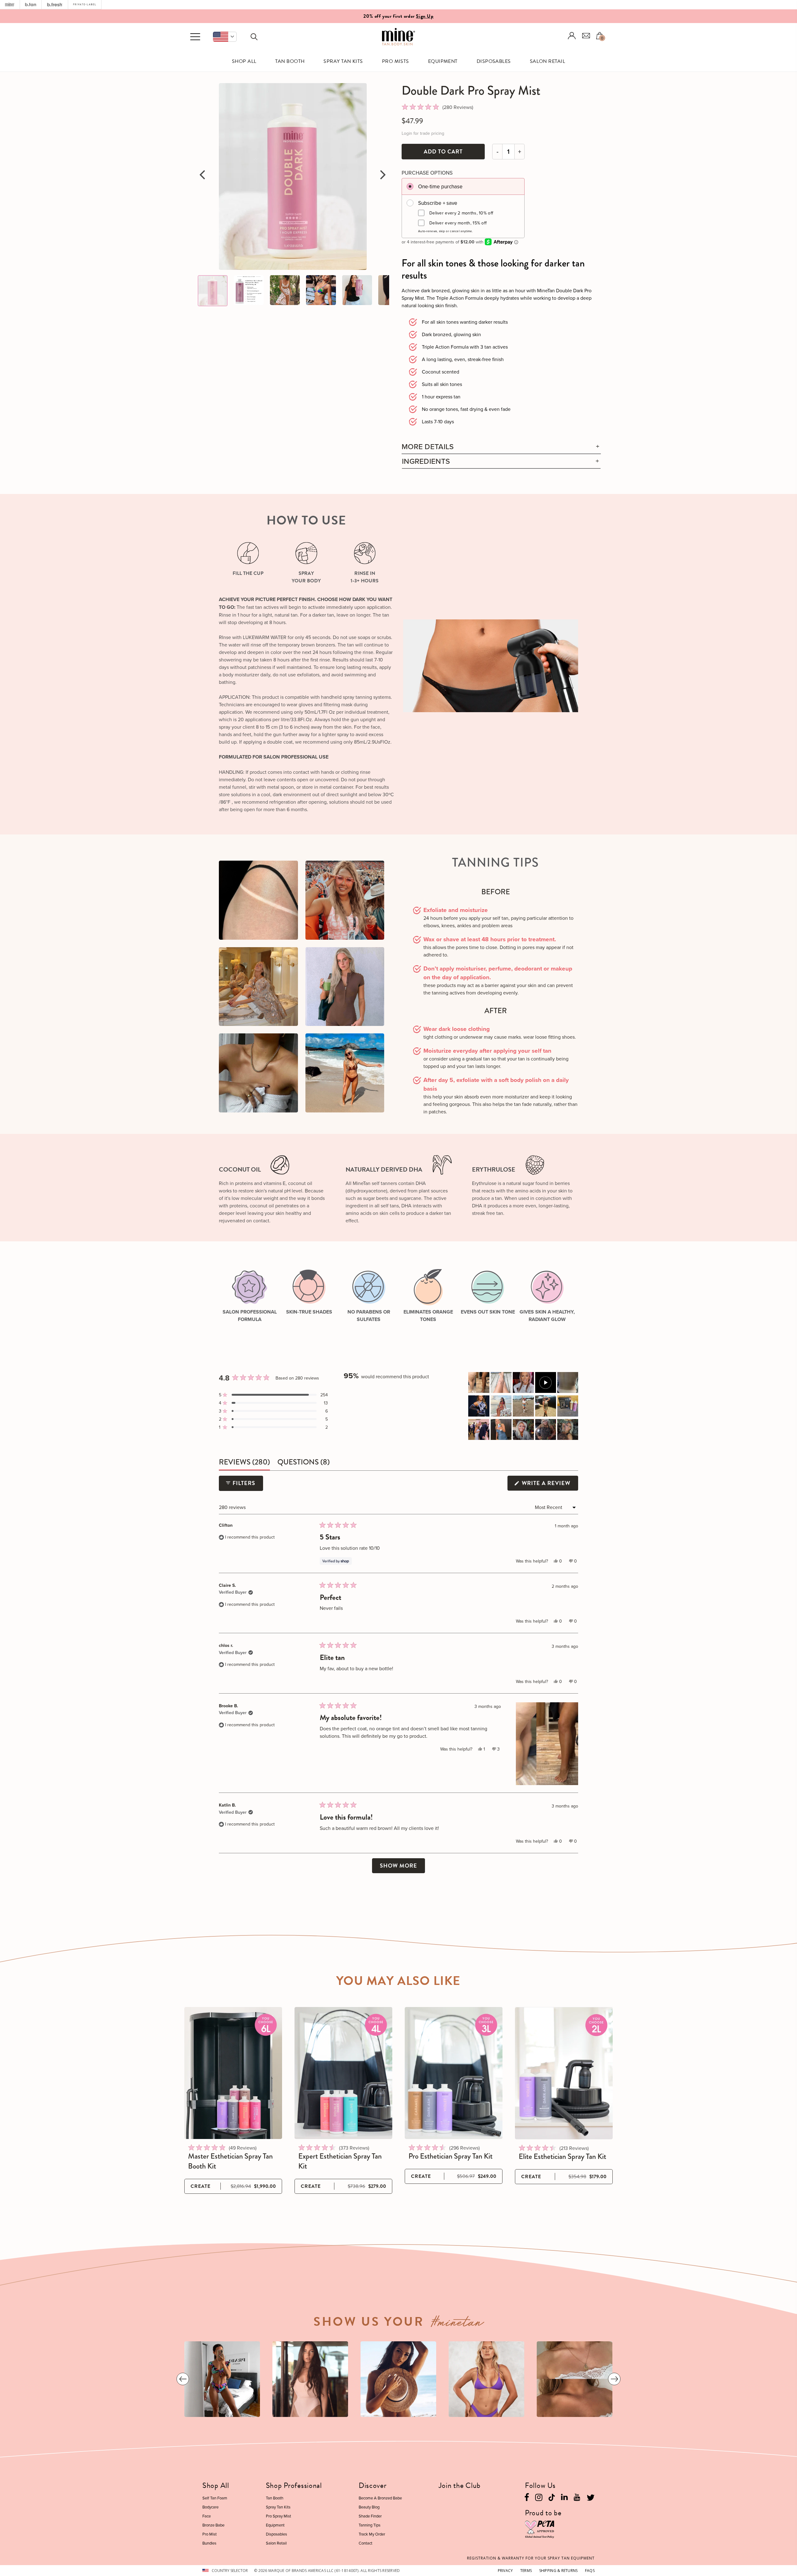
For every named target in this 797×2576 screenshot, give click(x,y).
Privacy (505, 2571)
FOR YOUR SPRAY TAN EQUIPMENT (531, 2558)
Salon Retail (548, 61)
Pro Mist (210, 2534)
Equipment (443, 61)
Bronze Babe (213, 2525)
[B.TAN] (31, 5)
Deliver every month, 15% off (458, 223)
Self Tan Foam (215, 2498)
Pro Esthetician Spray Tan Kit (450, 2156)
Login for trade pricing (423, 133)
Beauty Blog (369, 2507)
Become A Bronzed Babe (380, 2498)
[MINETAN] (10, 5)
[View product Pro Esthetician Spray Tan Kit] (454, 2073)
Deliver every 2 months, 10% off (461, 213)
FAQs (590, 2571)
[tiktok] (552, 2496)
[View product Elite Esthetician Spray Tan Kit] (564, 2073)
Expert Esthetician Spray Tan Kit (340, 2161)
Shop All (244, 61)
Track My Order (372, 2534)
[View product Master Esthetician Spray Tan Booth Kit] (233, 2073)
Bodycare (210, 2507)
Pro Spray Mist (278, 2516)
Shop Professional (294, 2485)
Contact (365, 2543)
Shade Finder (370, 2516)
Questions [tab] (304, 1463)
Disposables (494, 61)
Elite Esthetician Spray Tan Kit (562, 2156)
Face (207, 2516)
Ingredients (426, 461)
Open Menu (195, 37)
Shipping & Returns (559, 2571)
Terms (526, 2571)
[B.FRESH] (55, 5)
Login (572, 36)
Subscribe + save (438, 203)
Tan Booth (290, 61)
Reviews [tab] (244, 1463)
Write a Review (549, 1485)
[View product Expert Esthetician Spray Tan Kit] (343, 2073)
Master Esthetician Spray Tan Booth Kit (230, 2161)
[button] (225, 37)
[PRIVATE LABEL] (85, 5)
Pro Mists (396, 61)
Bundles (209, 2543)
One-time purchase (440, 186)
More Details (428, 447)
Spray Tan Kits (343, 61)
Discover (373, 2485)
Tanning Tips (370, 2525)
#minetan (457, 2324)
